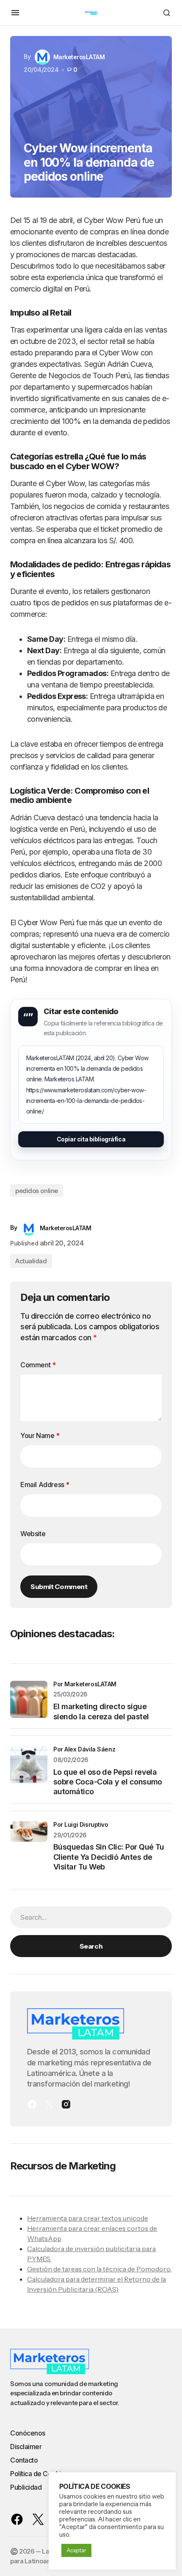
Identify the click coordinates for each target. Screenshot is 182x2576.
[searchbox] (91, 1917)
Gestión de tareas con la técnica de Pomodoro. (99, 2269)
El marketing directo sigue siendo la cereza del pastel (101, 1711)
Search (91, 1946)
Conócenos (28, 2433)
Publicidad (26, 2487)
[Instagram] (66, 2104)
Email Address (45, 1485)
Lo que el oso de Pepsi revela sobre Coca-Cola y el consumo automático (108, 1782)
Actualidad (31, 1261)
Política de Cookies (39, 2474)
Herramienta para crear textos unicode (88, 2218)
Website (33, 1534)
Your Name (40, 1435)
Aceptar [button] (76, 2550)
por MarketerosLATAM (85, 1684)
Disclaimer (26, 2447)
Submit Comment (59, 1586)
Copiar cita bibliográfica (91, 1139)
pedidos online (37, 1191)
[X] (49, 2104)
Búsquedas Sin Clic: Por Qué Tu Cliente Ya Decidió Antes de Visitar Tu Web (109, 1857)
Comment (38, 1365)
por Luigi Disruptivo (81, 1824)
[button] (15, 13)
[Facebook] (32, 2104)
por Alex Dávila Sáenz (84, 1749)
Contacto (24, 2460)
